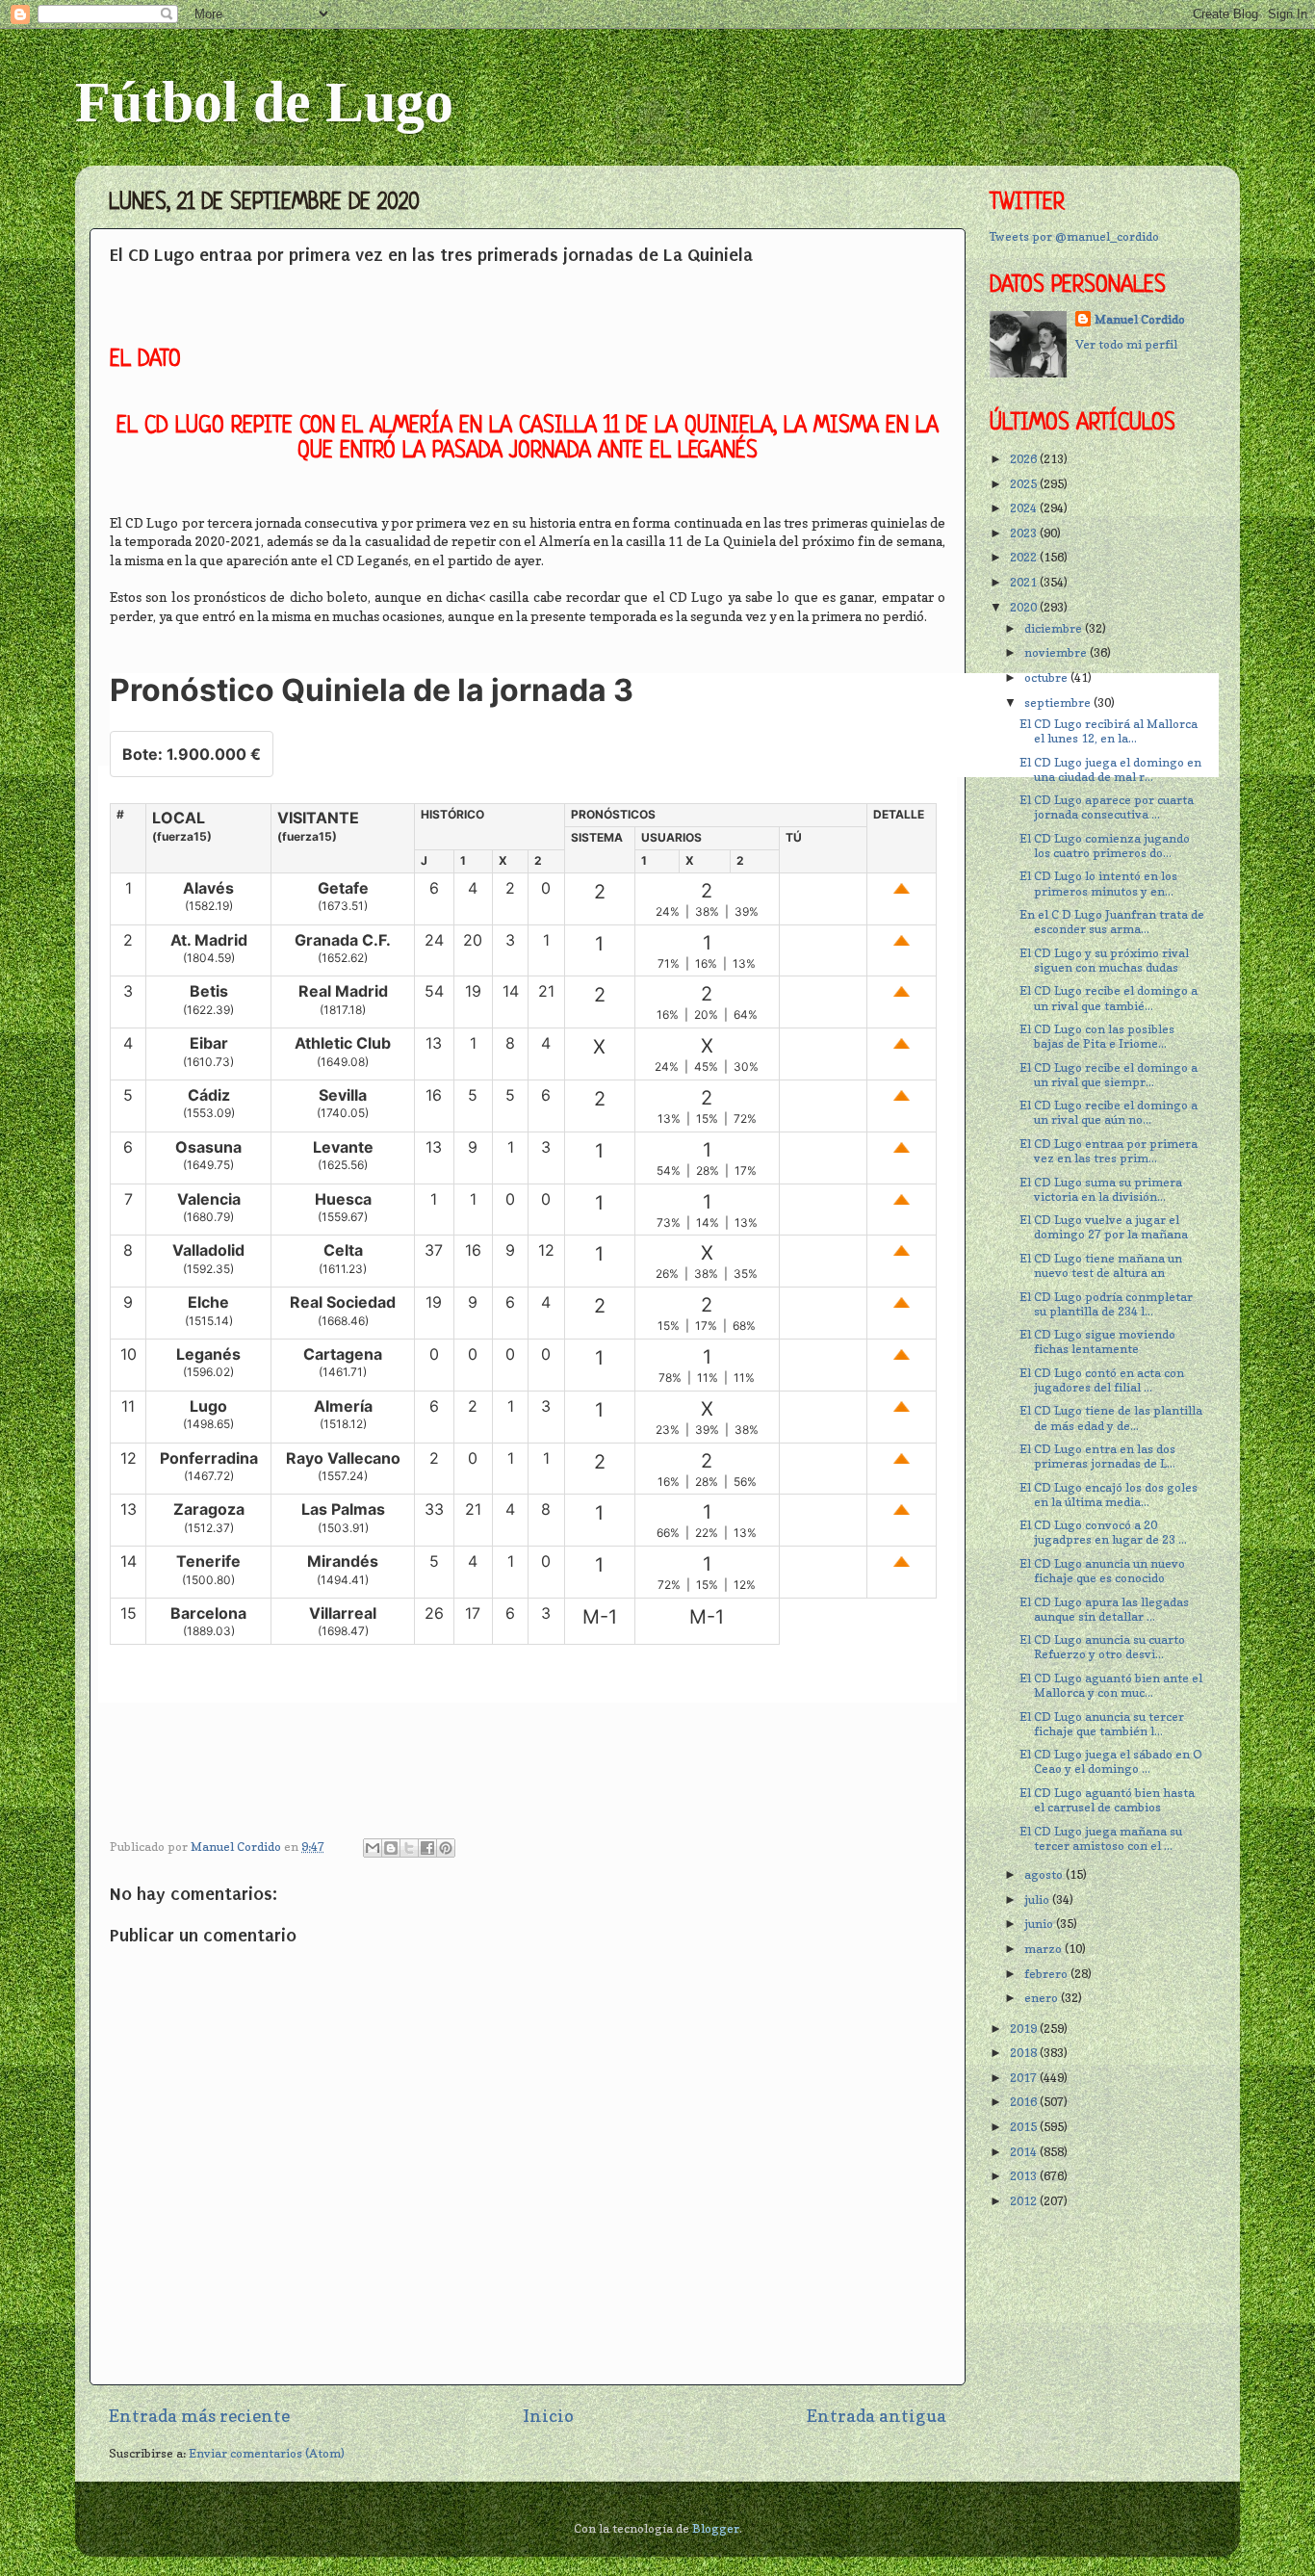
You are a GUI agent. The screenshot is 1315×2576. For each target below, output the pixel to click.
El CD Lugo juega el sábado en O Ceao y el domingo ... (1111, 1761)
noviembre (1057, 652)
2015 (1025, 2127)
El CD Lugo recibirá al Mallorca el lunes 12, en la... (1109, 731)
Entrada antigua (877, 2416)
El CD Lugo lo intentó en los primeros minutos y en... (1098, 883)
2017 (1025, 2078)
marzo (1044, 1949)
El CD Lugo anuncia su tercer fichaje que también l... (1102, 1724)
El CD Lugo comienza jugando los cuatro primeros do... (1105, 846)
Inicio (548, 2416)
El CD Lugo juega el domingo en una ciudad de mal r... (1110, 769)
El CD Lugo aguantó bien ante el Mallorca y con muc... (1111, 1685)
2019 (1025, 2029)
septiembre (1059, 703)
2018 (1025, 2053)
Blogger (716, 2528)
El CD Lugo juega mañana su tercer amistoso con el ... (1101, 1838)
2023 (1025, 533)
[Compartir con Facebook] (427, 1848)
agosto (1045, 1874)
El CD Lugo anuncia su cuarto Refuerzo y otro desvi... (1102, 1647)
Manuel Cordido (1140, 319)
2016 (1025, 2102)
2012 (1025, 2201)
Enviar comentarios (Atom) (267, 2453)
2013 (1025, 2176)
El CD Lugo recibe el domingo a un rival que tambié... (1109, 998)
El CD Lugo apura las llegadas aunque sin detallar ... (1104, 1609)
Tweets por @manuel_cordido (1074, 236)
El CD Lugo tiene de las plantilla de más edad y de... (1111, 1418)
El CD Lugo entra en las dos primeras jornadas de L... (1097, 1456)
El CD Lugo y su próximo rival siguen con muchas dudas (1104, 960)
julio (1038, 1899)
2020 (1025, 607)
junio (1040, 1924)
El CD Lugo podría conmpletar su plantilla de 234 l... (1106, 1304)
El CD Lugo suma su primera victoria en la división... (1101, 1189)
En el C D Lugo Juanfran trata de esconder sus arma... (1112, 922)
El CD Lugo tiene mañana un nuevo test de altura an (1101, 1265)
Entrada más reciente (199, 2416)
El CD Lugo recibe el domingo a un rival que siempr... (1109, 1075)
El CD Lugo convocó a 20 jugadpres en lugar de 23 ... (1103, 1532)
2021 (1025, 582)
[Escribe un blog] (391, 1848)
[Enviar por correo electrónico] (373, 1848)
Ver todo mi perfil (1126, 344)
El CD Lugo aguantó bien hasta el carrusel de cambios (1107, 1800)
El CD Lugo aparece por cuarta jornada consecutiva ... (1107, 807)
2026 (1025, 459)
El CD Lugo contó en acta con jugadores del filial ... (1102, 1380)
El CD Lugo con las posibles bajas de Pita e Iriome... (1097, 1036)
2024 (1025, 508)
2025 (1025, 484)
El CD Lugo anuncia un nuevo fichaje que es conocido (1102, 1571)
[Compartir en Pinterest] (446, 1848)
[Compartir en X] (409, 1848)
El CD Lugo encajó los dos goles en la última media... (1109, 1495)
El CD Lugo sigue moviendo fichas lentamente (1097, 1341)
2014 (1025, 2152)
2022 (1025, 557)
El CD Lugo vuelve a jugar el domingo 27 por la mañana (1104, 1227)
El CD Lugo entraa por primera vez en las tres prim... (1109, 1151)
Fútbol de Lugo (264, 102)
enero (1043, 1998)
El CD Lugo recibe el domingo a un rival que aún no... (1109, 1112)
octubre (1047, 677)
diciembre (1055, 628)
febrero (1047, 1974)
